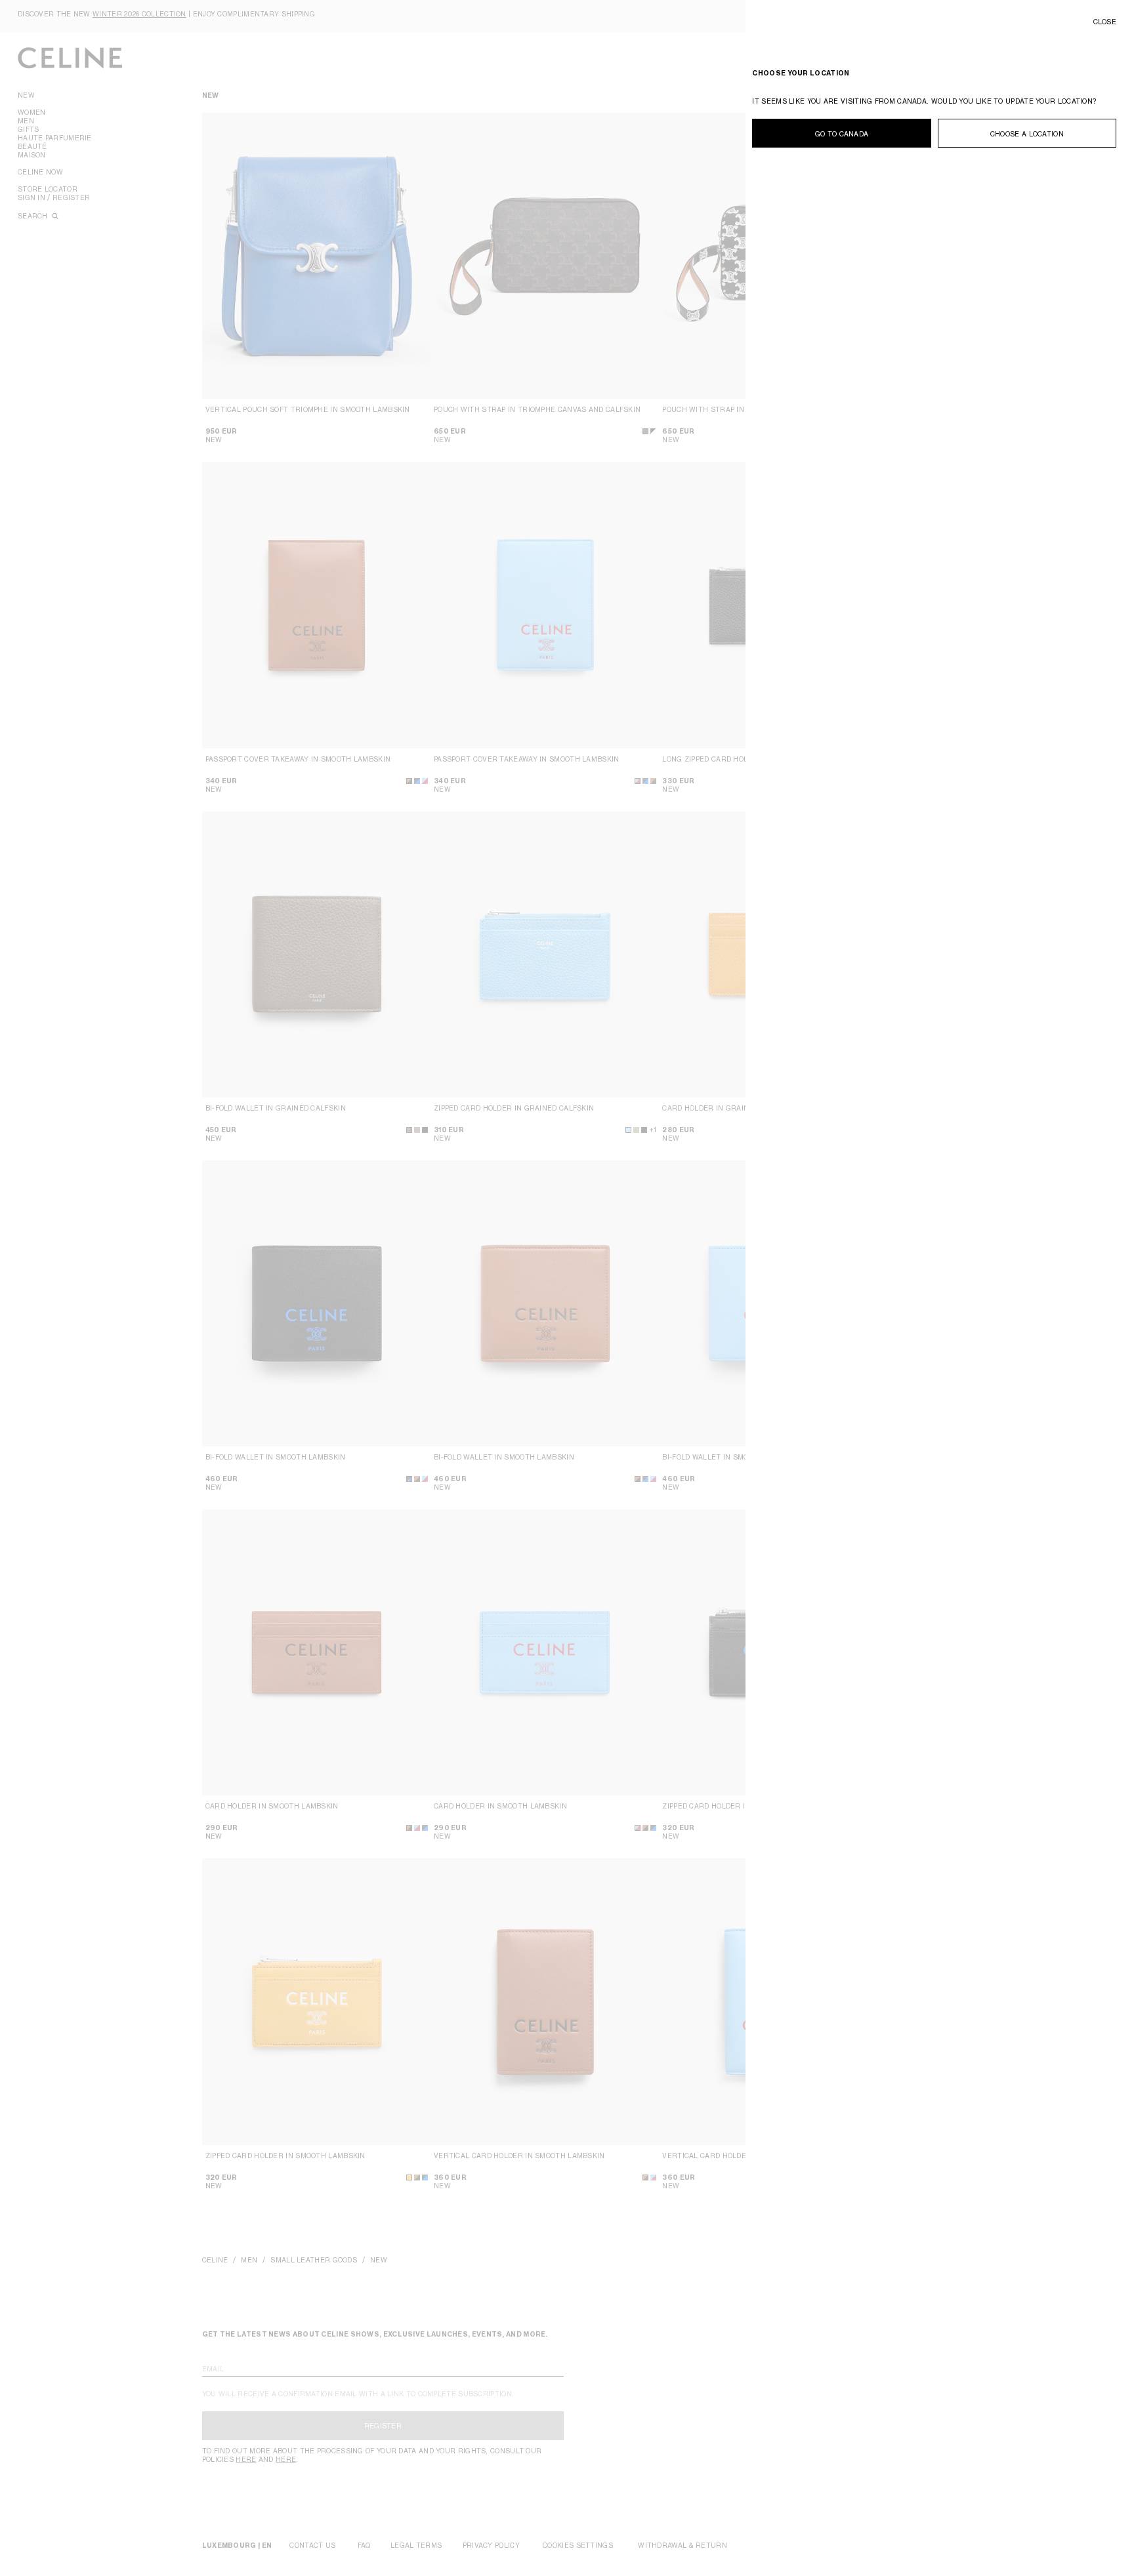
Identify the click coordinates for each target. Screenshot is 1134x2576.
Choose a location (1027, 134)
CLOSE (1105, 22)
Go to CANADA (842, 134)
